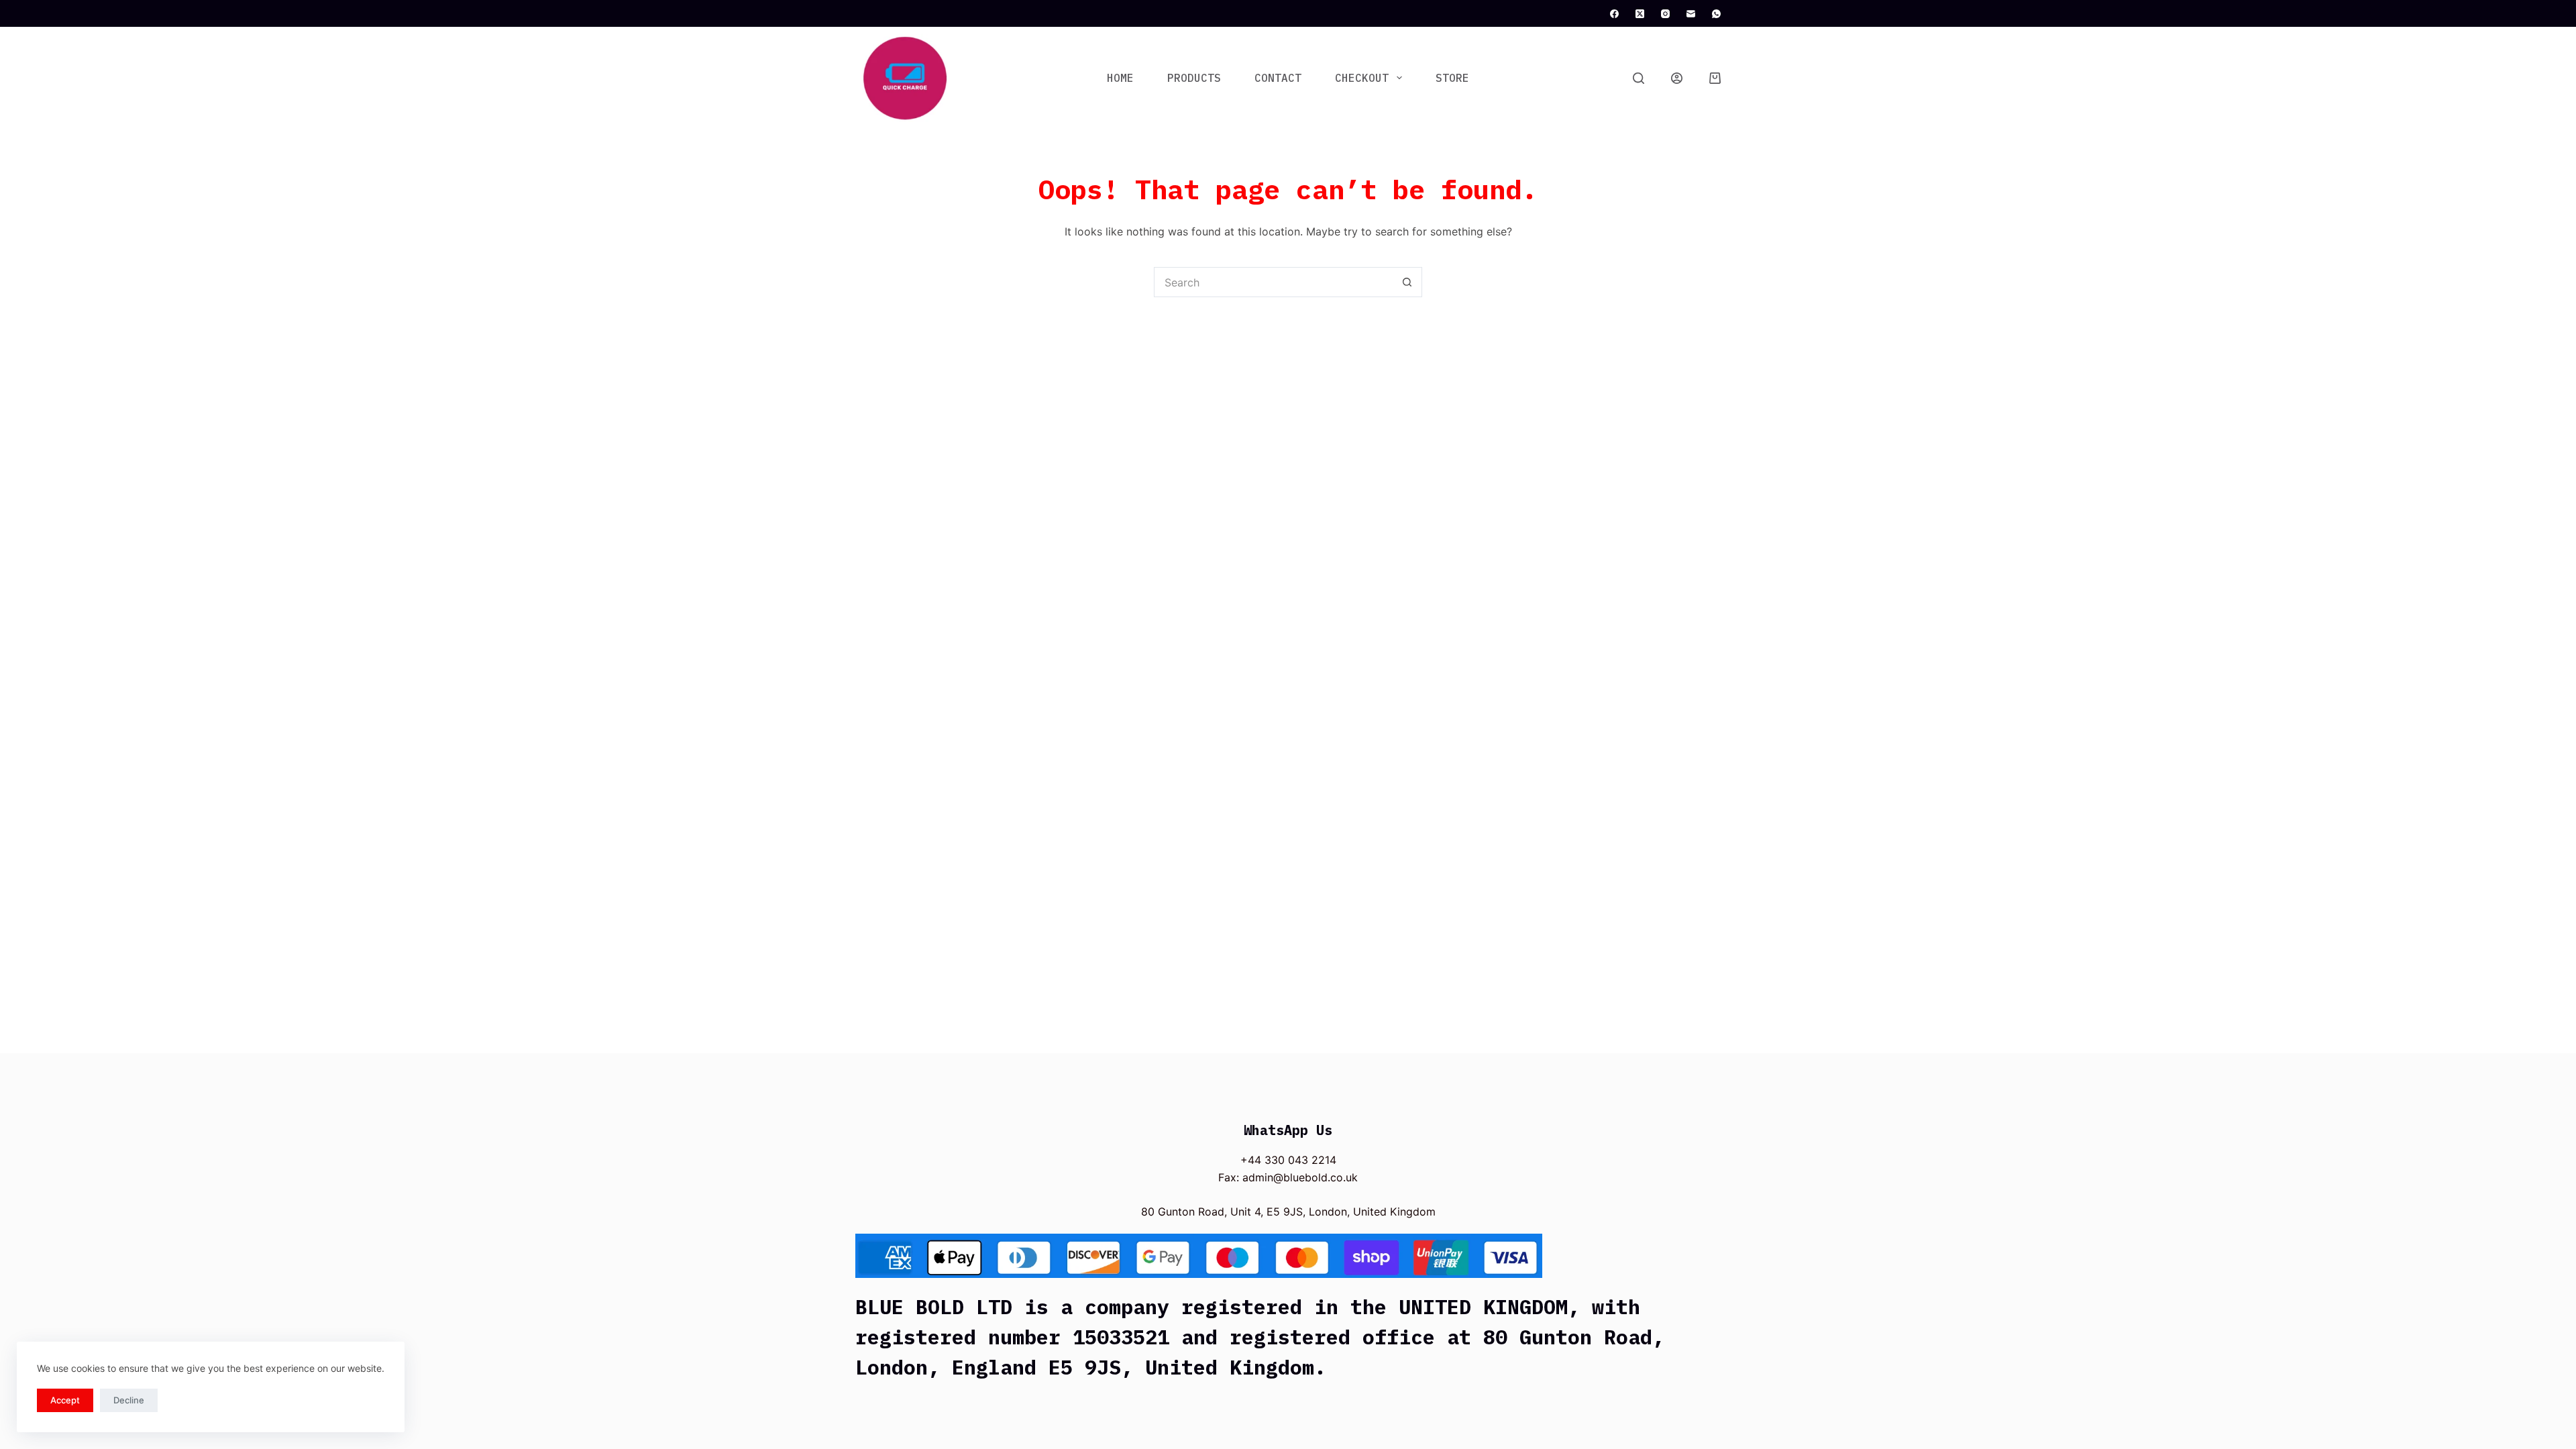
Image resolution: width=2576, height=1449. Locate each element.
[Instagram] (1665, 14)
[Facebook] (1614, 14)
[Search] (1639, 78)
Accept (65, 1400)
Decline (129, 1400)
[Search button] (1407, 282)
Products (1194, 78)
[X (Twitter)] (1640, 14)
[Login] (1677, 78)
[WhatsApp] (1716, 14)
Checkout (1362, 78)
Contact (1278, 78)
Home (1120, 78)
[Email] (1691, 14)
